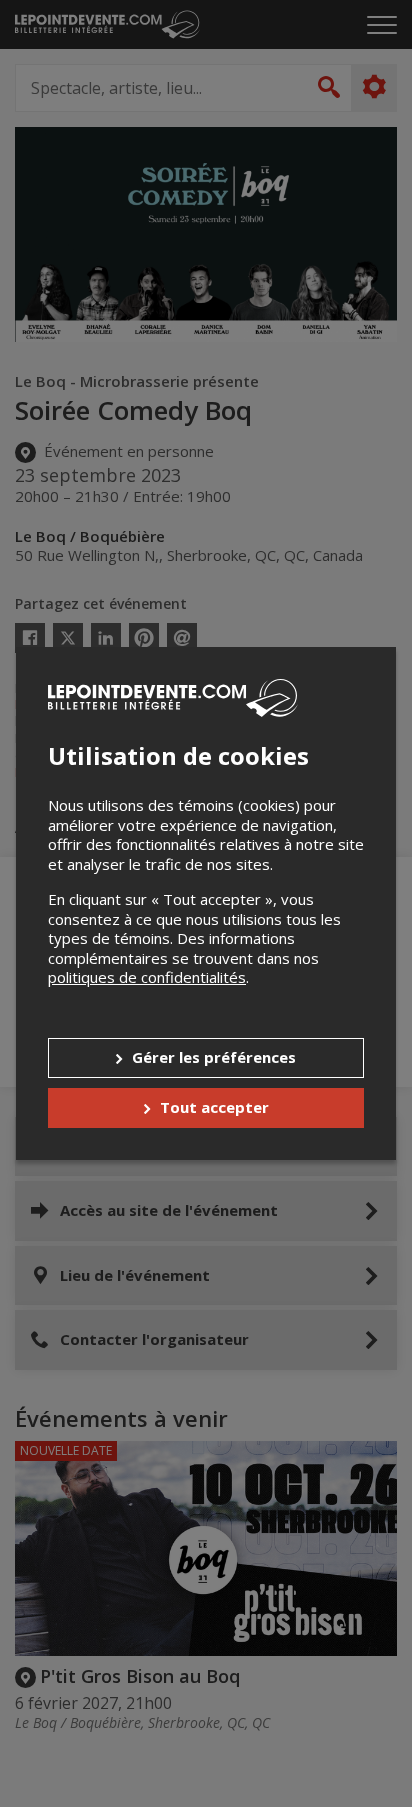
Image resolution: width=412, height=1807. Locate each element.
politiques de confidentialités (147, 977)
